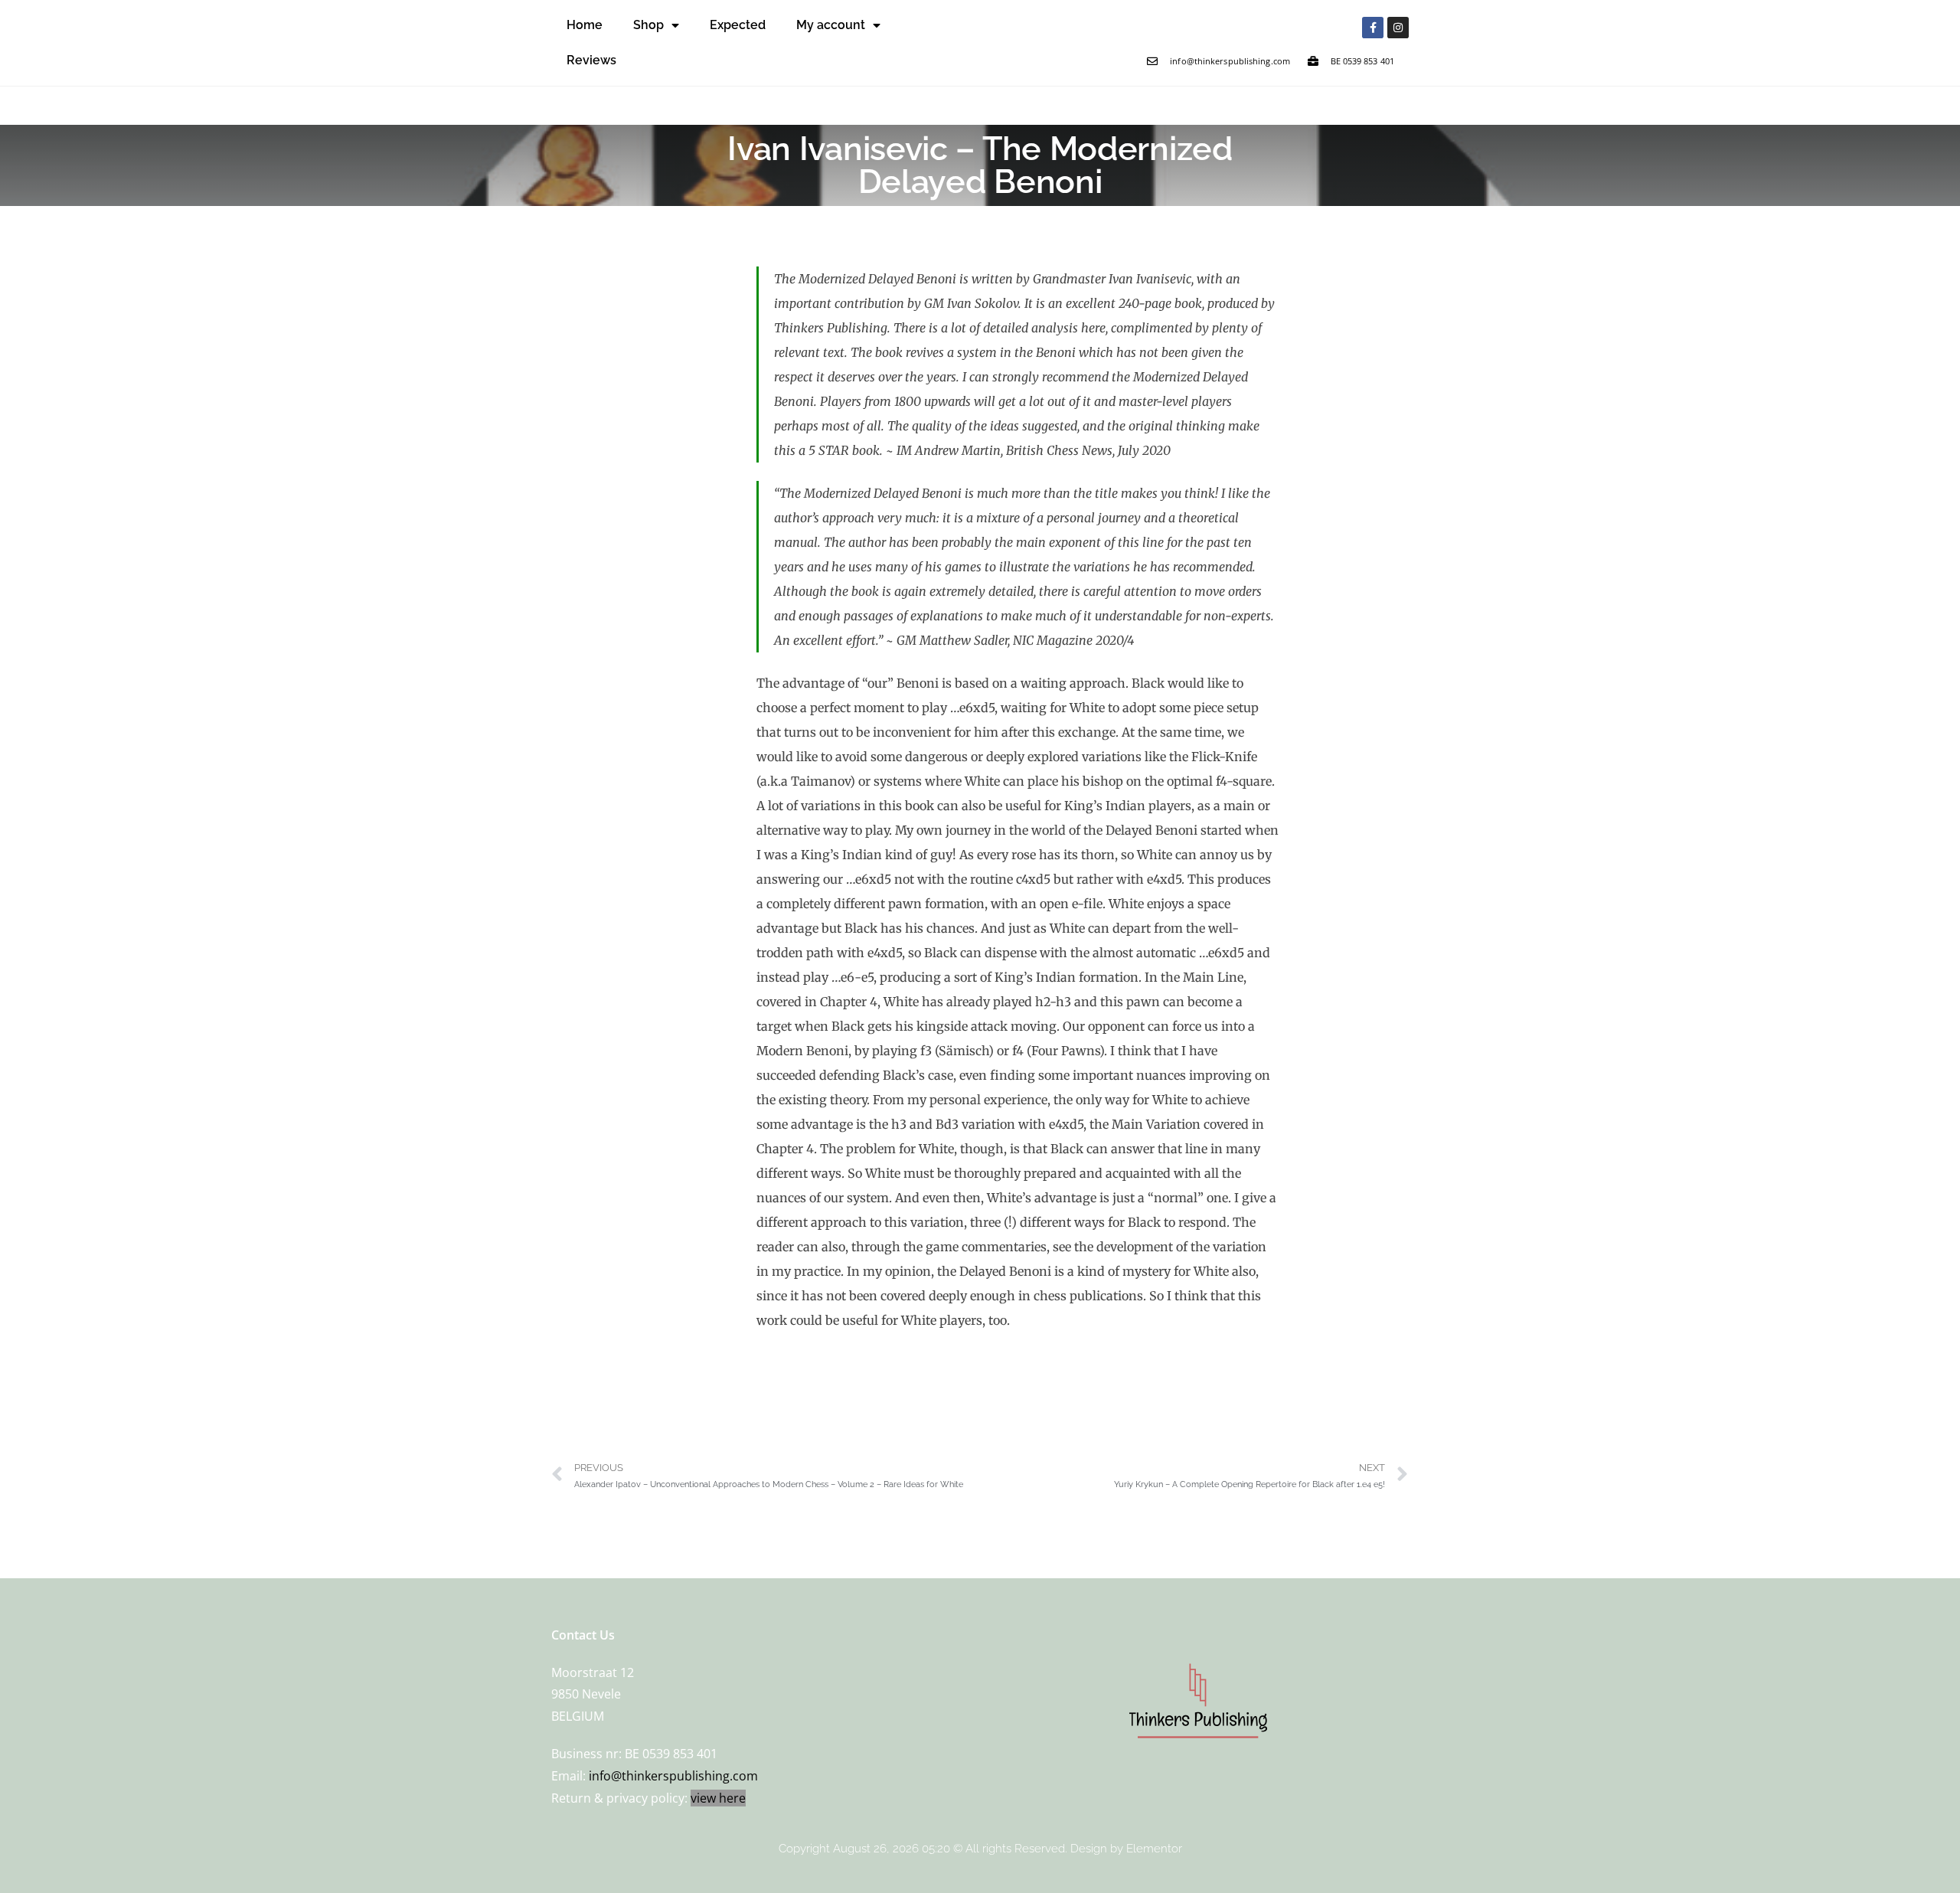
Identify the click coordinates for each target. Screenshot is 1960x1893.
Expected (738, 25)
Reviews (591, 60)
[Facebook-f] (1373, 28)
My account (831, 25)
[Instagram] (1398, 28)
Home (585, 25)
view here (718, 1798)
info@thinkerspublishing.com (673, 1776)
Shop (648, 25)
